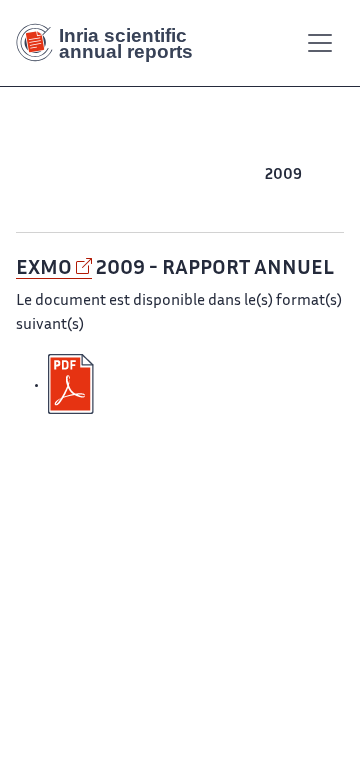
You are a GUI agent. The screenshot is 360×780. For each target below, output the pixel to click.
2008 (323, 175)
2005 (122, 199)
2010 (245, 175)
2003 (200, 199)
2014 (106, 175)
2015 (71, 175)
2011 (210, 175)
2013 (141, 175)
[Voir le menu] (320, 43)
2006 (82, 199)
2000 (316, 199)
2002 (239, 199)
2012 (176, 175)
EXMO (44, 269)
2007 (43, 199)
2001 (277, 199)
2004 (161, 199)
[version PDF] (73, 385)
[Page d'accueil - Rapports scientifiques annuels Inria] (112, 43)
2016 (35, 175)
